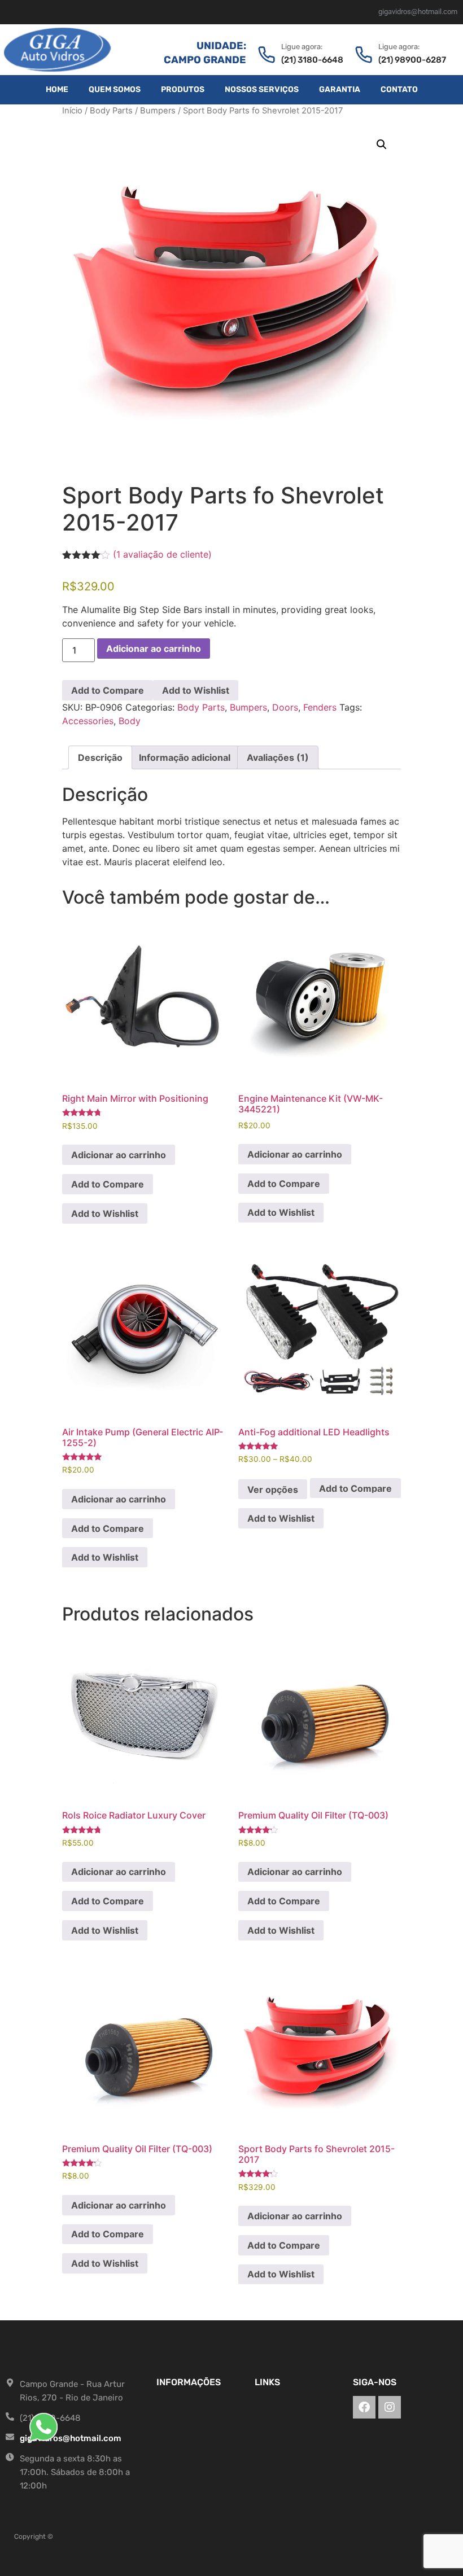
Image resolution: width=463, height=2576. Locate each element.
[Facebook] (364, 2407)
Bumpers (158, 111)
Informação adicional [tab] (185, 757)
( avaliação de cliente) (162, 554)
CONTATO (399, 89)
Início (72, 111)
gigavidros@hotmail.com (418, 12)
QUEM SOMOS (115, 89)
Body (130, 721)
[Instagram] (390, 2407)
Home (57, 89)
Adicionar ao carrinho (154, 649)
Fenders (320, 707)
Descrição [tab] (100, 757)
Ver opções (273, 1489)
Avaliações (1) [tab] (278, 757)
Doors (285, 707)
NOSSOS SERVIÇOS (262, 89)
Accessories (88, 721)
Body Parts (111, 111)
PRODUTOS (183, 89)
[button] (382, 144)
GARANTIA (340, 89)
